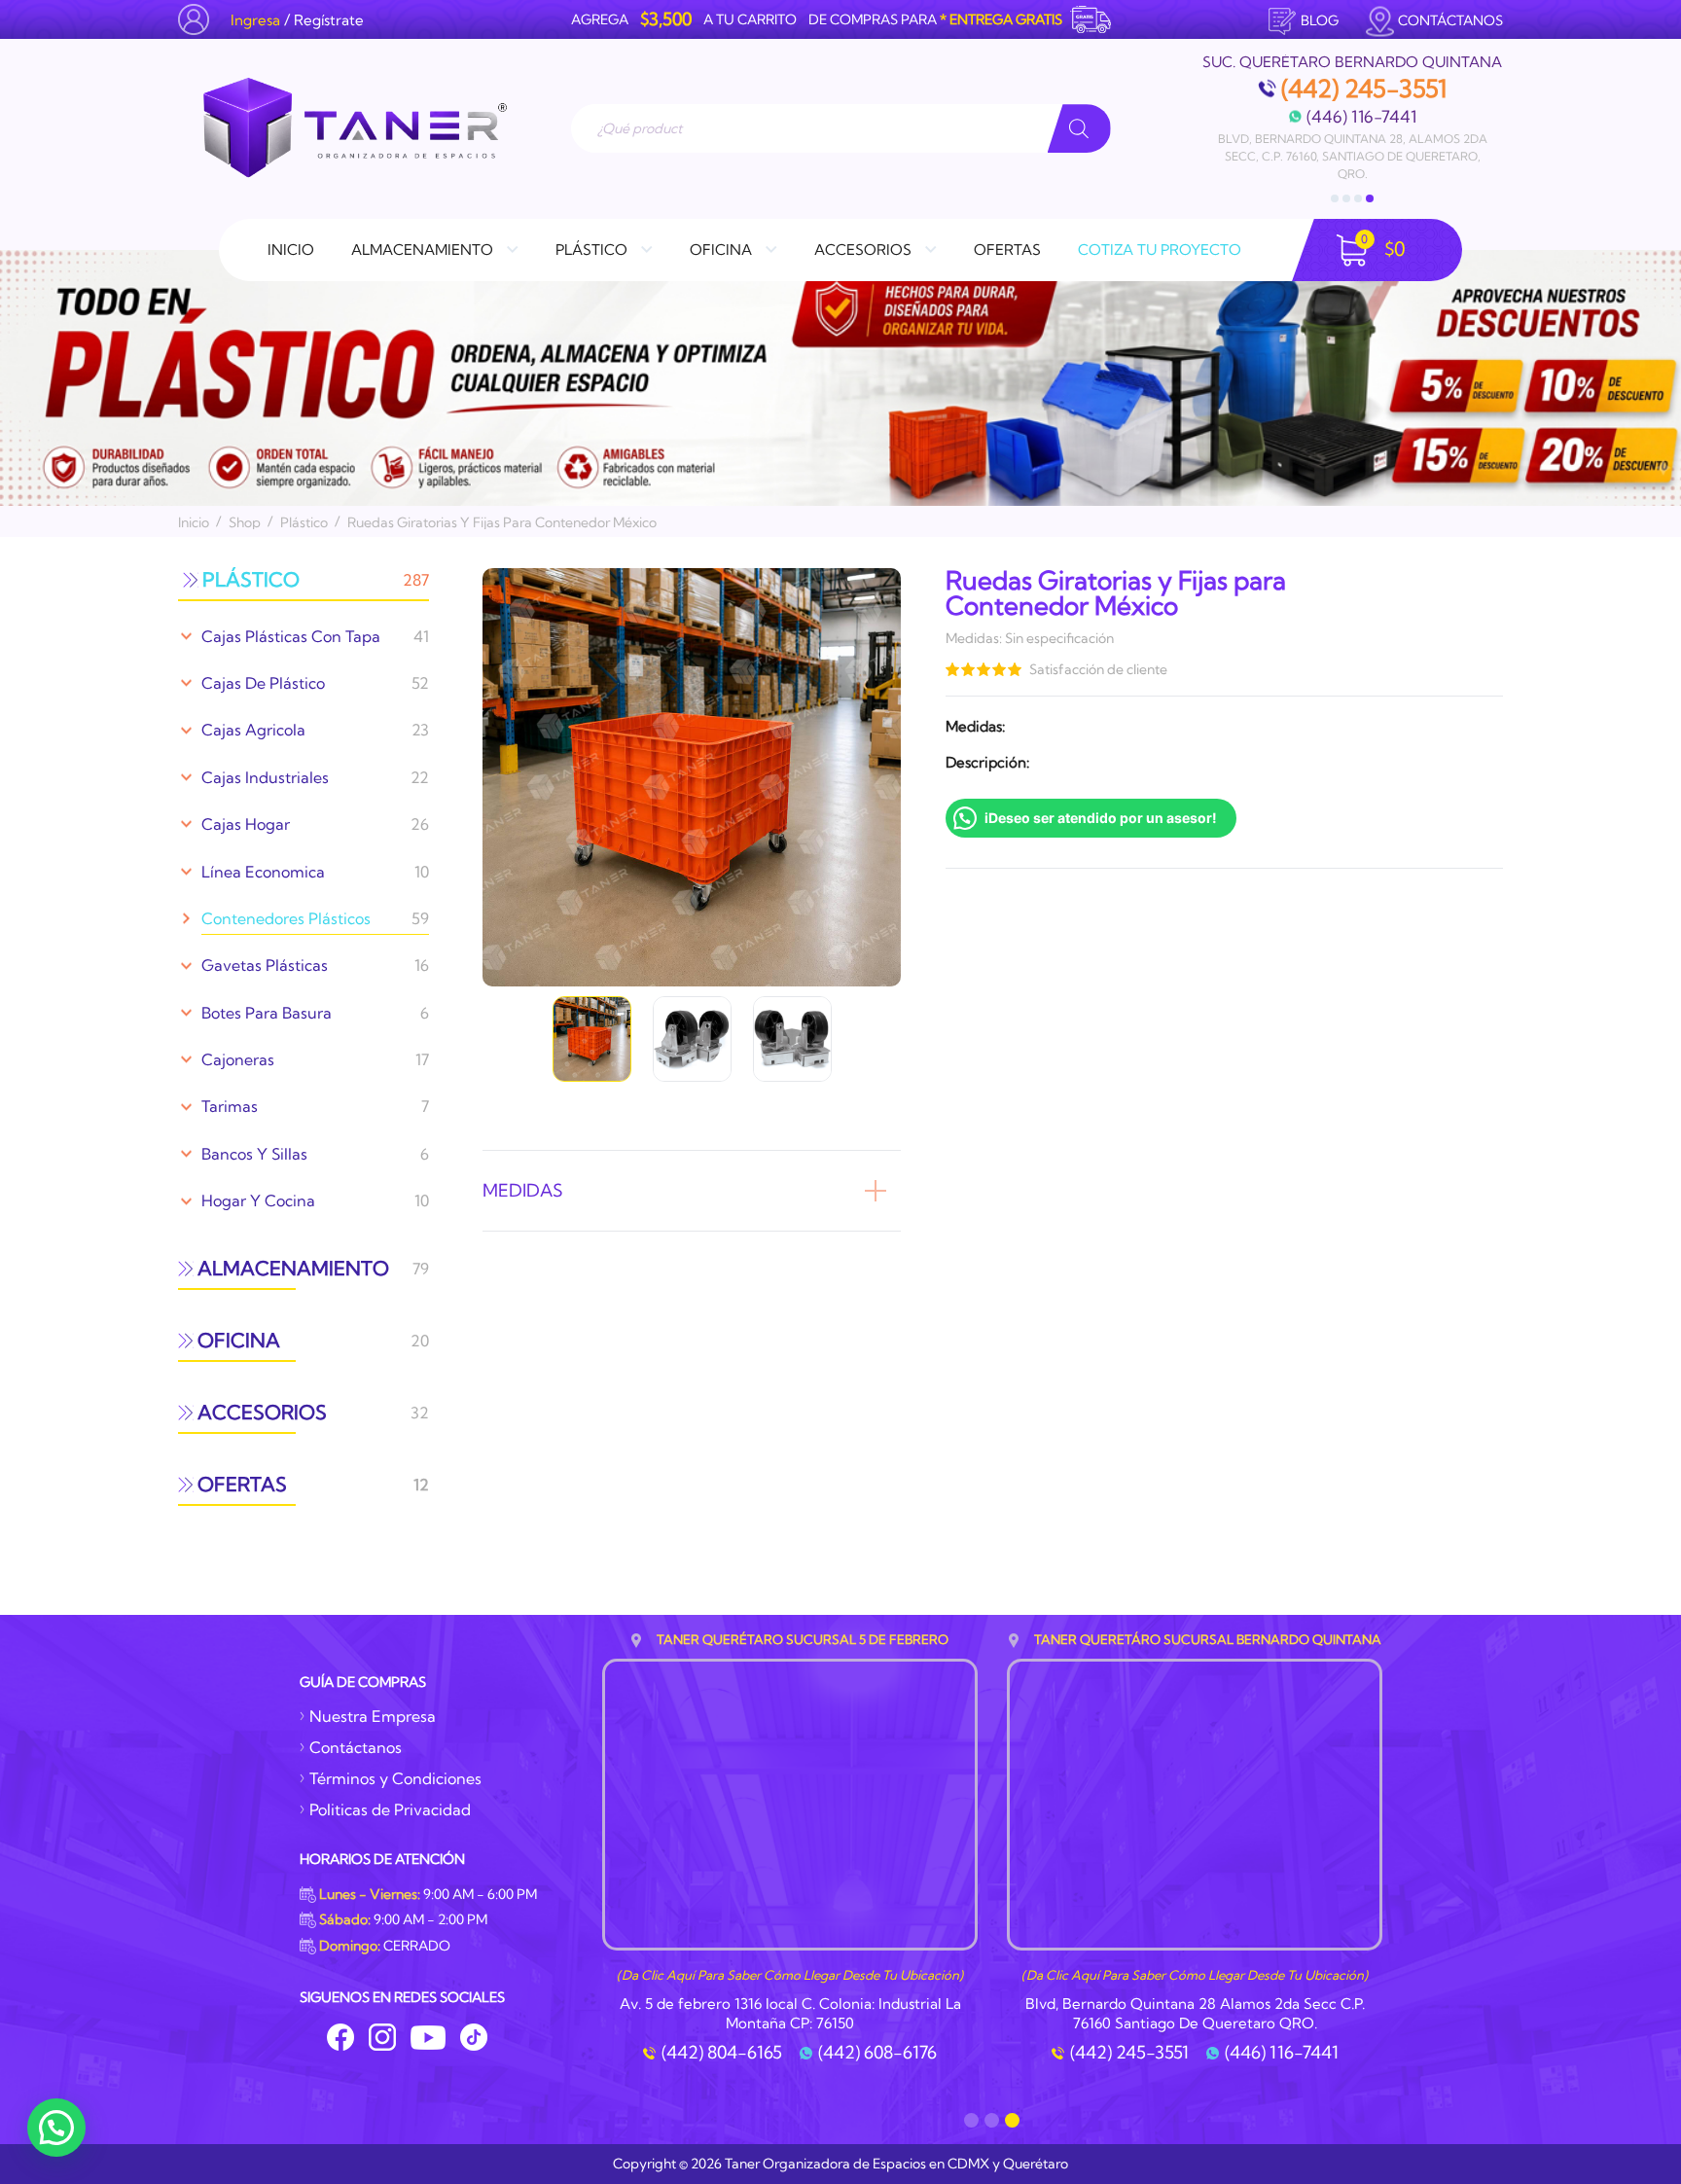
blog (1320, 20)
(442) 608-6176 (877, 2053)
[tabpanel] (1352, 119)
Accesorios (863, 250)
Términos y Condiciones (395, 1778)
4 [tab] (1370, 198)
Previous (473, 777)
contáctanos (1450, 20)
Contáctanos (356, 1747)
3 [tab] (1358, 198)
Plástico (591, 250)
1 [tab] (1335, 198)
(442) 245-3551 (1364, 89)
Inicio (291, 250)
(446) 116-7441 (1361, 116)
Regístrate (329, 20)
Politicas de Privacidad (390, 1809)
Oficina (721, 250)
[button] (56, 2128)
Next (911, 777)
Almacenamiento (422, 250)
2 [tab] (1346, 198)
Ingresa (255, 20)
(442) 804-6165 (722, 2053)
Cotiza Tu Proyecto (1160, 250)
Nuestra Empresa (373, 1716)
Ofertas (1007, 250)
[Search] (1079, 128)
